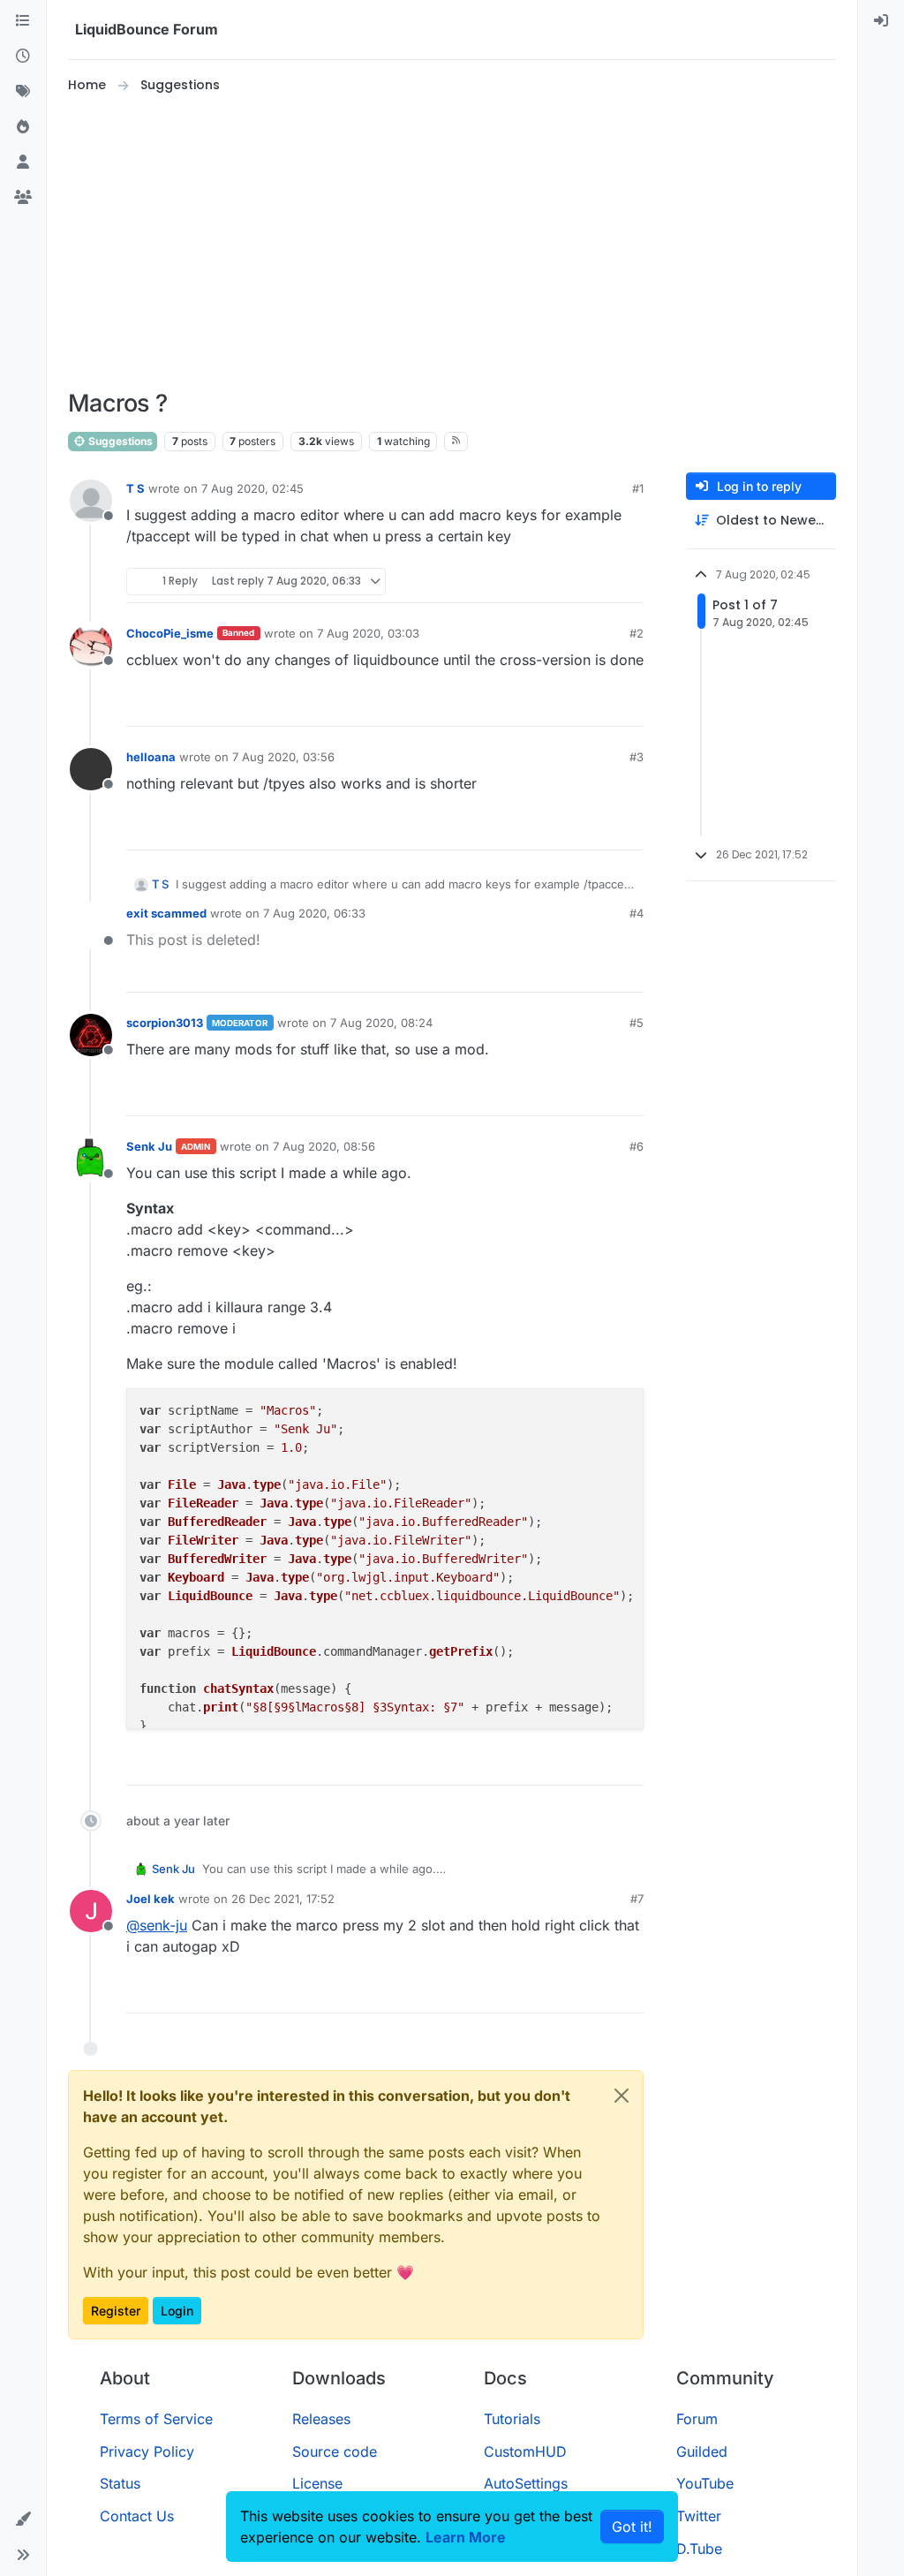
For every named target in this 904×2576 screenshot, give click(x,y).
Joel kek (151, 1899)
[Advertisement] (471, 242)
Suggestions (119, 441)
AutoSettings (526, 2483)
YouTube (705, 2483)
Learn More (466, 2537)
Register (116, 2311)
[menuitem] (881, 21)
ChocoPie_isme (170, 633)
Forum (697, 2419)
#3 (637, 757)
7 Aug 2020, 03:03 (368, 633)
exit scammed (166, 913)
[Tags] (23, 92)
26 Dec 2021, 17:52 (283, 1899)
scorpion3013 (165, 1023)
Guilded (702, 2451)
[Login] (881, 21)
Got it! (632, 2527)
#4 (637, 913)
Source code (335, 2451)
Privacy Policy (147, 2451)
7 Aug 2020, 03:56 (283, 757)
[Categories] (23, 21)
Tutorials (512, 2419)
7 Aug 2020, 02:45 (252, 488)
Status (120, 2483)
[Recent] (23, 57)
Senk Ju (149, 1146)
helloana (151, 757)
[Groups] (23, 198)
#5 (637, 1023)
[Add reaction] (564, 582)
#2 (637, 633)
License (317, 2483)
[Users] (23, 162)
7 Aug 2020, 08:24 (381, 1023)
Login (177, 2311)
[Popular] (23, 127)
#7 (637, 1899)
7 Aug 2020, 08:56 (324, 1146)
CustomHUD (525, 2451)
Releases (321, 2419)
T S (136, 488)
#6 (637, 1146)
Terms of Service (156, 2419)
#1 (638, 488)
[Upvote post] (598, 582)
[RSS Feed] (456, 442)
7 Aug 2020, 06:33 (314, 913)
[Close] (621, 2096)
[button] (23, 2519)
